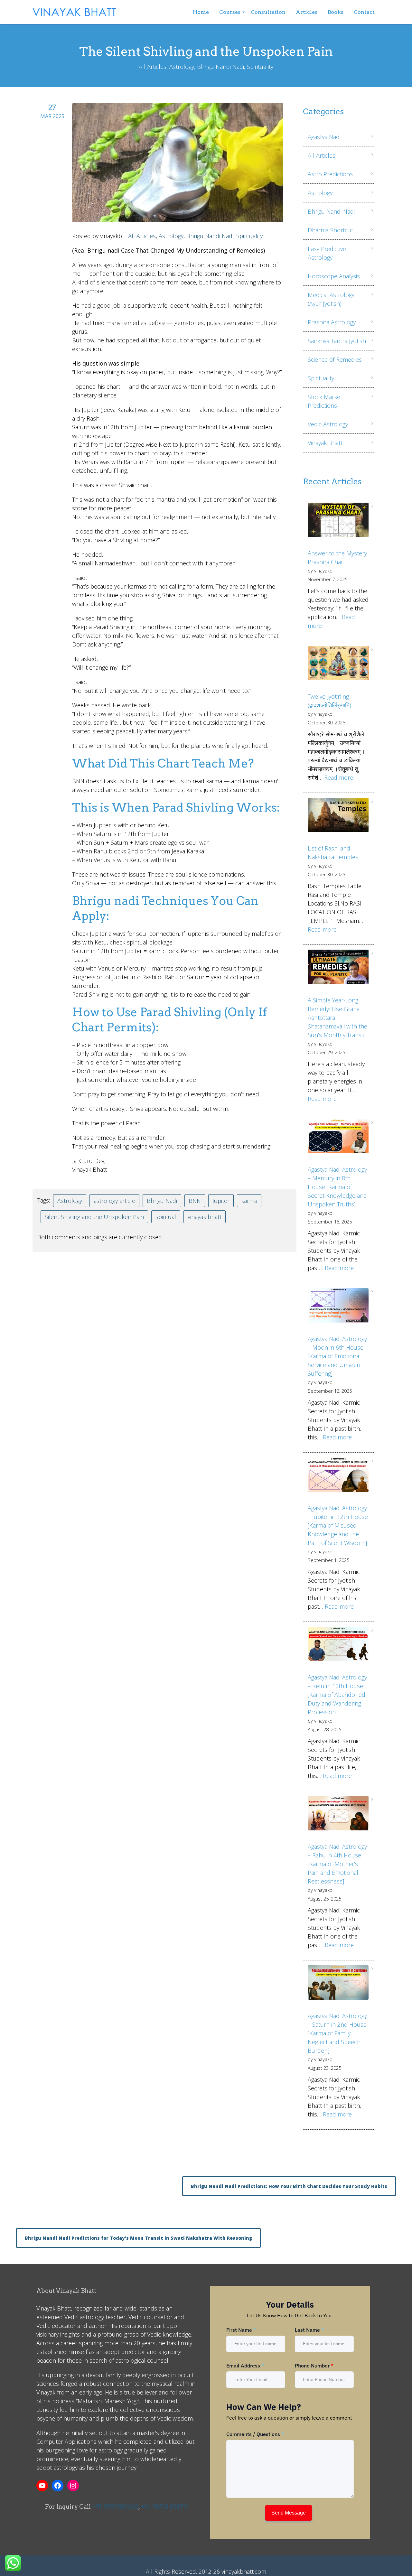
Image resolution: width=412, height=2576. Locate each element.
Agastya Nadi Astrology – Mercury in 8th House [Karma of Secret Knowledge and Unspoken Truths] (337, 1187)
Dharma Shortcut (330, 230)
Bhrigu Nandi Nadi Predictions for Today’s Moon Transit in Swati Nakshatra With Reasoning (138, 2238)
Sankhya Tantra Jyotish (337, 341)
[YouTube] (42, 2486)
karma (249, 1201)
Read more (339, 777)
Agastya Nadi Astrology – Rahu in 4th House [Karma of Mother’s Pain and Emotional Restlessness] (337, 1864)
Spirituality (249, 236)
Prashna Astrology (332, 322)
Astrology (171, 236)
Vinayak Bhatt (325, 443)
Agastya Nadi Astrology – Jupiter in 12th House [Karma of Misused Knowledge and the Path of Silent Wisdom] (338, 1525)
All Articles (142, 236)
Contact (364, 12)
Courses (230, 12)
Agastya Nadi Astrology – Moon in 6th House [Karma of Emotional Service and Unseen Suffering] (337, 1356)
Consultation (268, 12)
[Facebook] (58, 2486)
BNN (195, 1201)
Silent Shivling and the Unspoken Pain (94, 1217)
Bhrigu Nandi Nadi (210, 236)
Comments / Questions (255, 2434)
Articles (307, 12)
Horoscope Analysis (334, 276)
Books (336, 12)
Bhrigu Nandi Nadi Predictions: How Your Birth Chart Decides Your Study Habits (289, 2186)
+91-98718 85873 (164, 2507)
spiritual (166, 1217)
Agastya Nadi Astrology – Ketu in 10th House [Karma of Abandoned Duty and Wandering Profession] (337, 1695)
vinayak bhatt (205, 1217)
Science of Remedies (335, 359)
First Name (241, 2330)
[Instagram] (73, 2486)
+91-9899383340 (115, 2507)
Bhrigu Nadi (162, 1201)
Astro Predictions (330, 174)
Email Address (245, 2366)
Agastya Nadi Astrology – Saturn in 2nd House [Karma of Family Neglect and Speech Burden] (337, 2033)
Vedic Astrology (328, 424)
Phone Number (314, 2366)
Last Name (309, 2330)
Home (201, 12)
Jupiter (221, 1201)
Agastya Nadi (324, 137)
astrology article (114, 1201)
